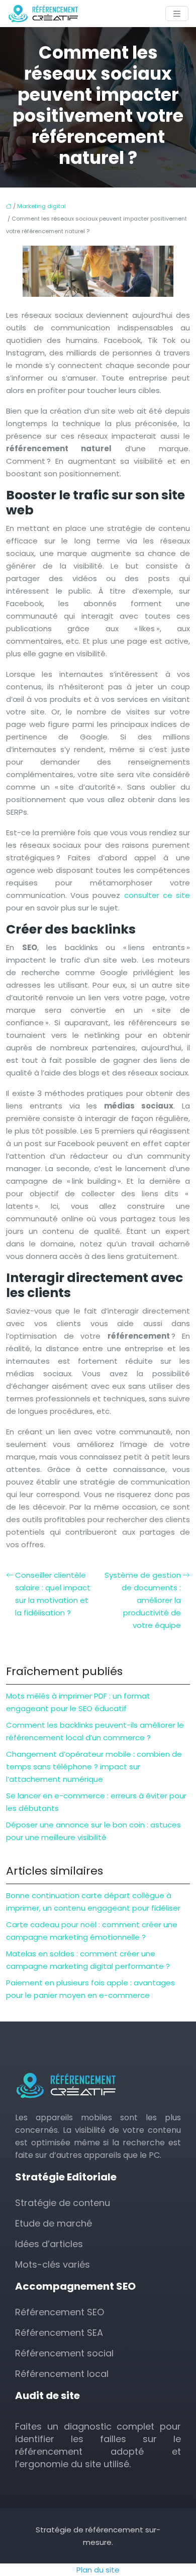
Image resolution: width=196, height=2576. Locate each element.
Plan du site (98, 2570)
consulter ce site (157, 895)
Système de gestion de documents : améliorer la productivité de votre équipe (143, 1600)
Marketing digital (41, 206)
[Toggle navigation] (177, 14)
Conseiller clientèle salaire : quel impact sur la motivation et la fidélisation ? (53, 1594)
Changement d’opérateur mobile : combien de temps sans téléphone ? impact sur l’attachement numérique (94, 1767)
